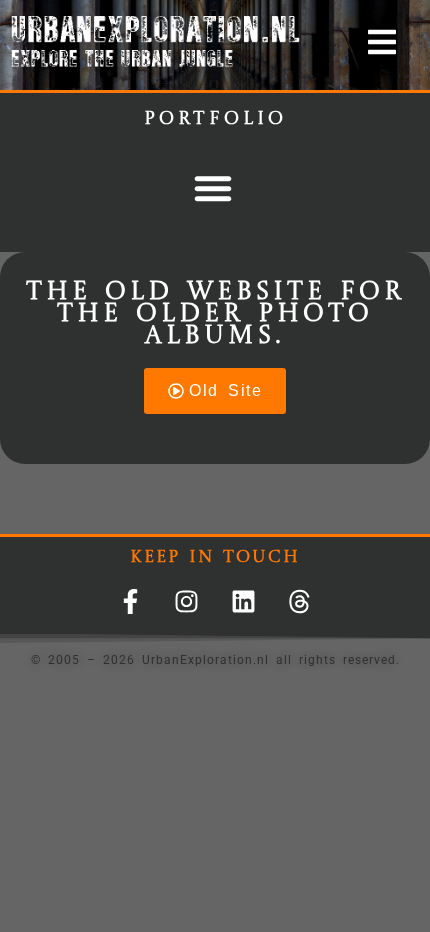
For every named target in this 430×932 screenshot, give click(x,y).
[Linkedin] (243, 601)
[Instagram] (186, 601)
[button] (213, 188)
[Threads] (299, 601)
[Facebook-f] (130, 601)
